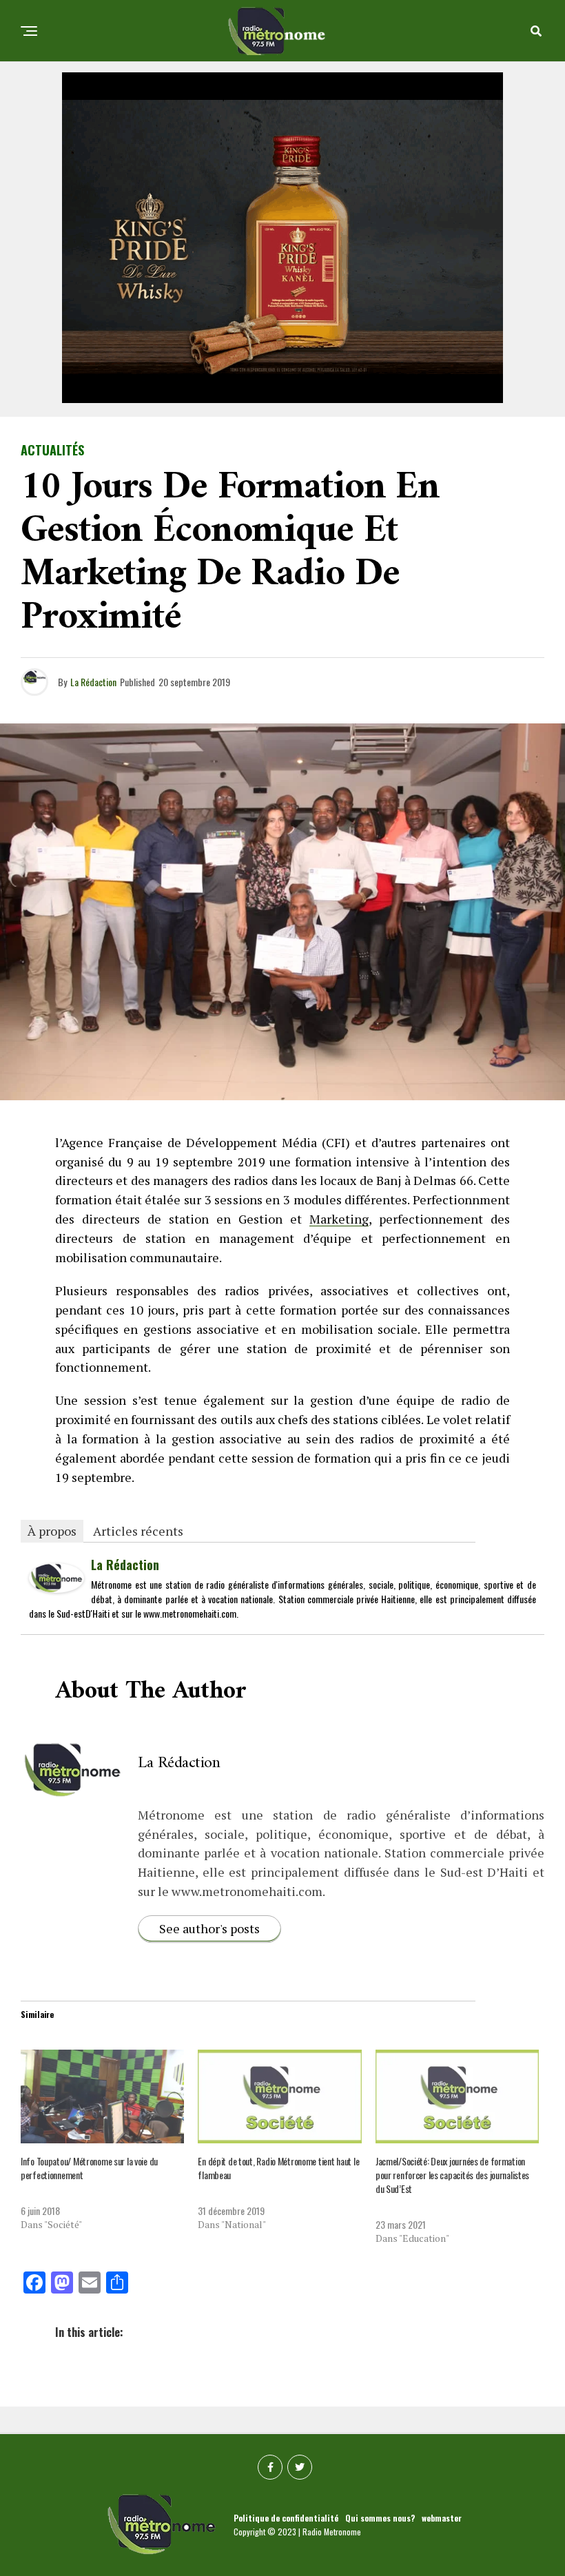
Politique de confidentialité (286, 2518)
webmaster (442, 2518)
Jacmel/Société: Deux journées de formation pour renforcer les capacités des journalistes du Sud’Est (452, 2175)
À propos (52, 1531)
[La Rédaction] (56, 1587)
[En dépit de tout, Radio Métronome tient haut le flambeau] (279, 2096)
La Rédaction (93, 682)
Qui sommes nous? (380, 2518)
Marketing (339, 1219)
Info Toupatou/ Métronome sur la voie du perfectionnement (89, 2168)
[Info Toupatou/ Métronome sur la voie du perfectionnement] (102, 2096)
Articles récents (138, 1531)
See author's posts (209, 1928)
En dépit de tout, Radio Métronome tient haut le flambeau (278, 2168)
